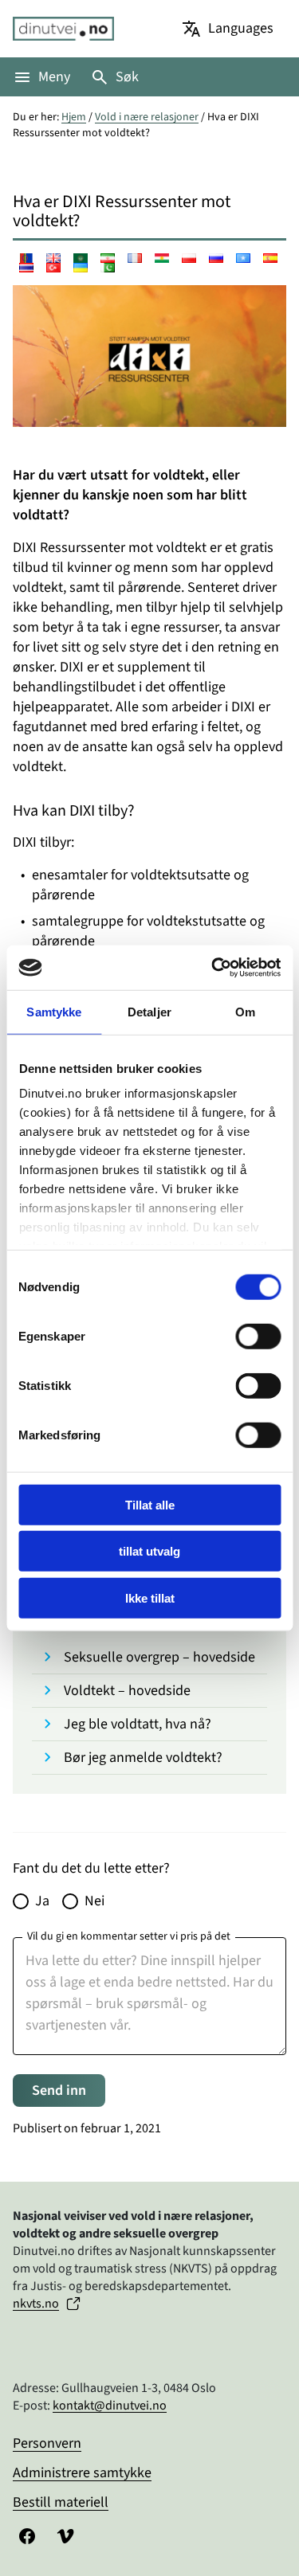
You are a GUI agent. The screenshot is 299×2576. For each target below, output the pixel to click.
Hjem (74, 117)
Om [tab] (245, 1011)
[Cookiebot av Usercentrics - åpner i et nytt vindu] (213, 968)
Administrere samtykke (82, 2473)
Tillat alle (150, 1504)
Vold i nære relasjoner (147, 117)
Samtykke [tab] (54, 1011)
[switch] (258, 1336)
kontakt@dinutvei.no (110, 2406)
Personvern (47, 2443)
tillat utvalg (149, 1551)
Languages (241, 28)
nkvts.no (36, 2304)
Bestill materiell (61, 2502)
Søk (127, 77)
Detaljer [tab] (149, 1011)
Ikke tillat (150, 1597)
